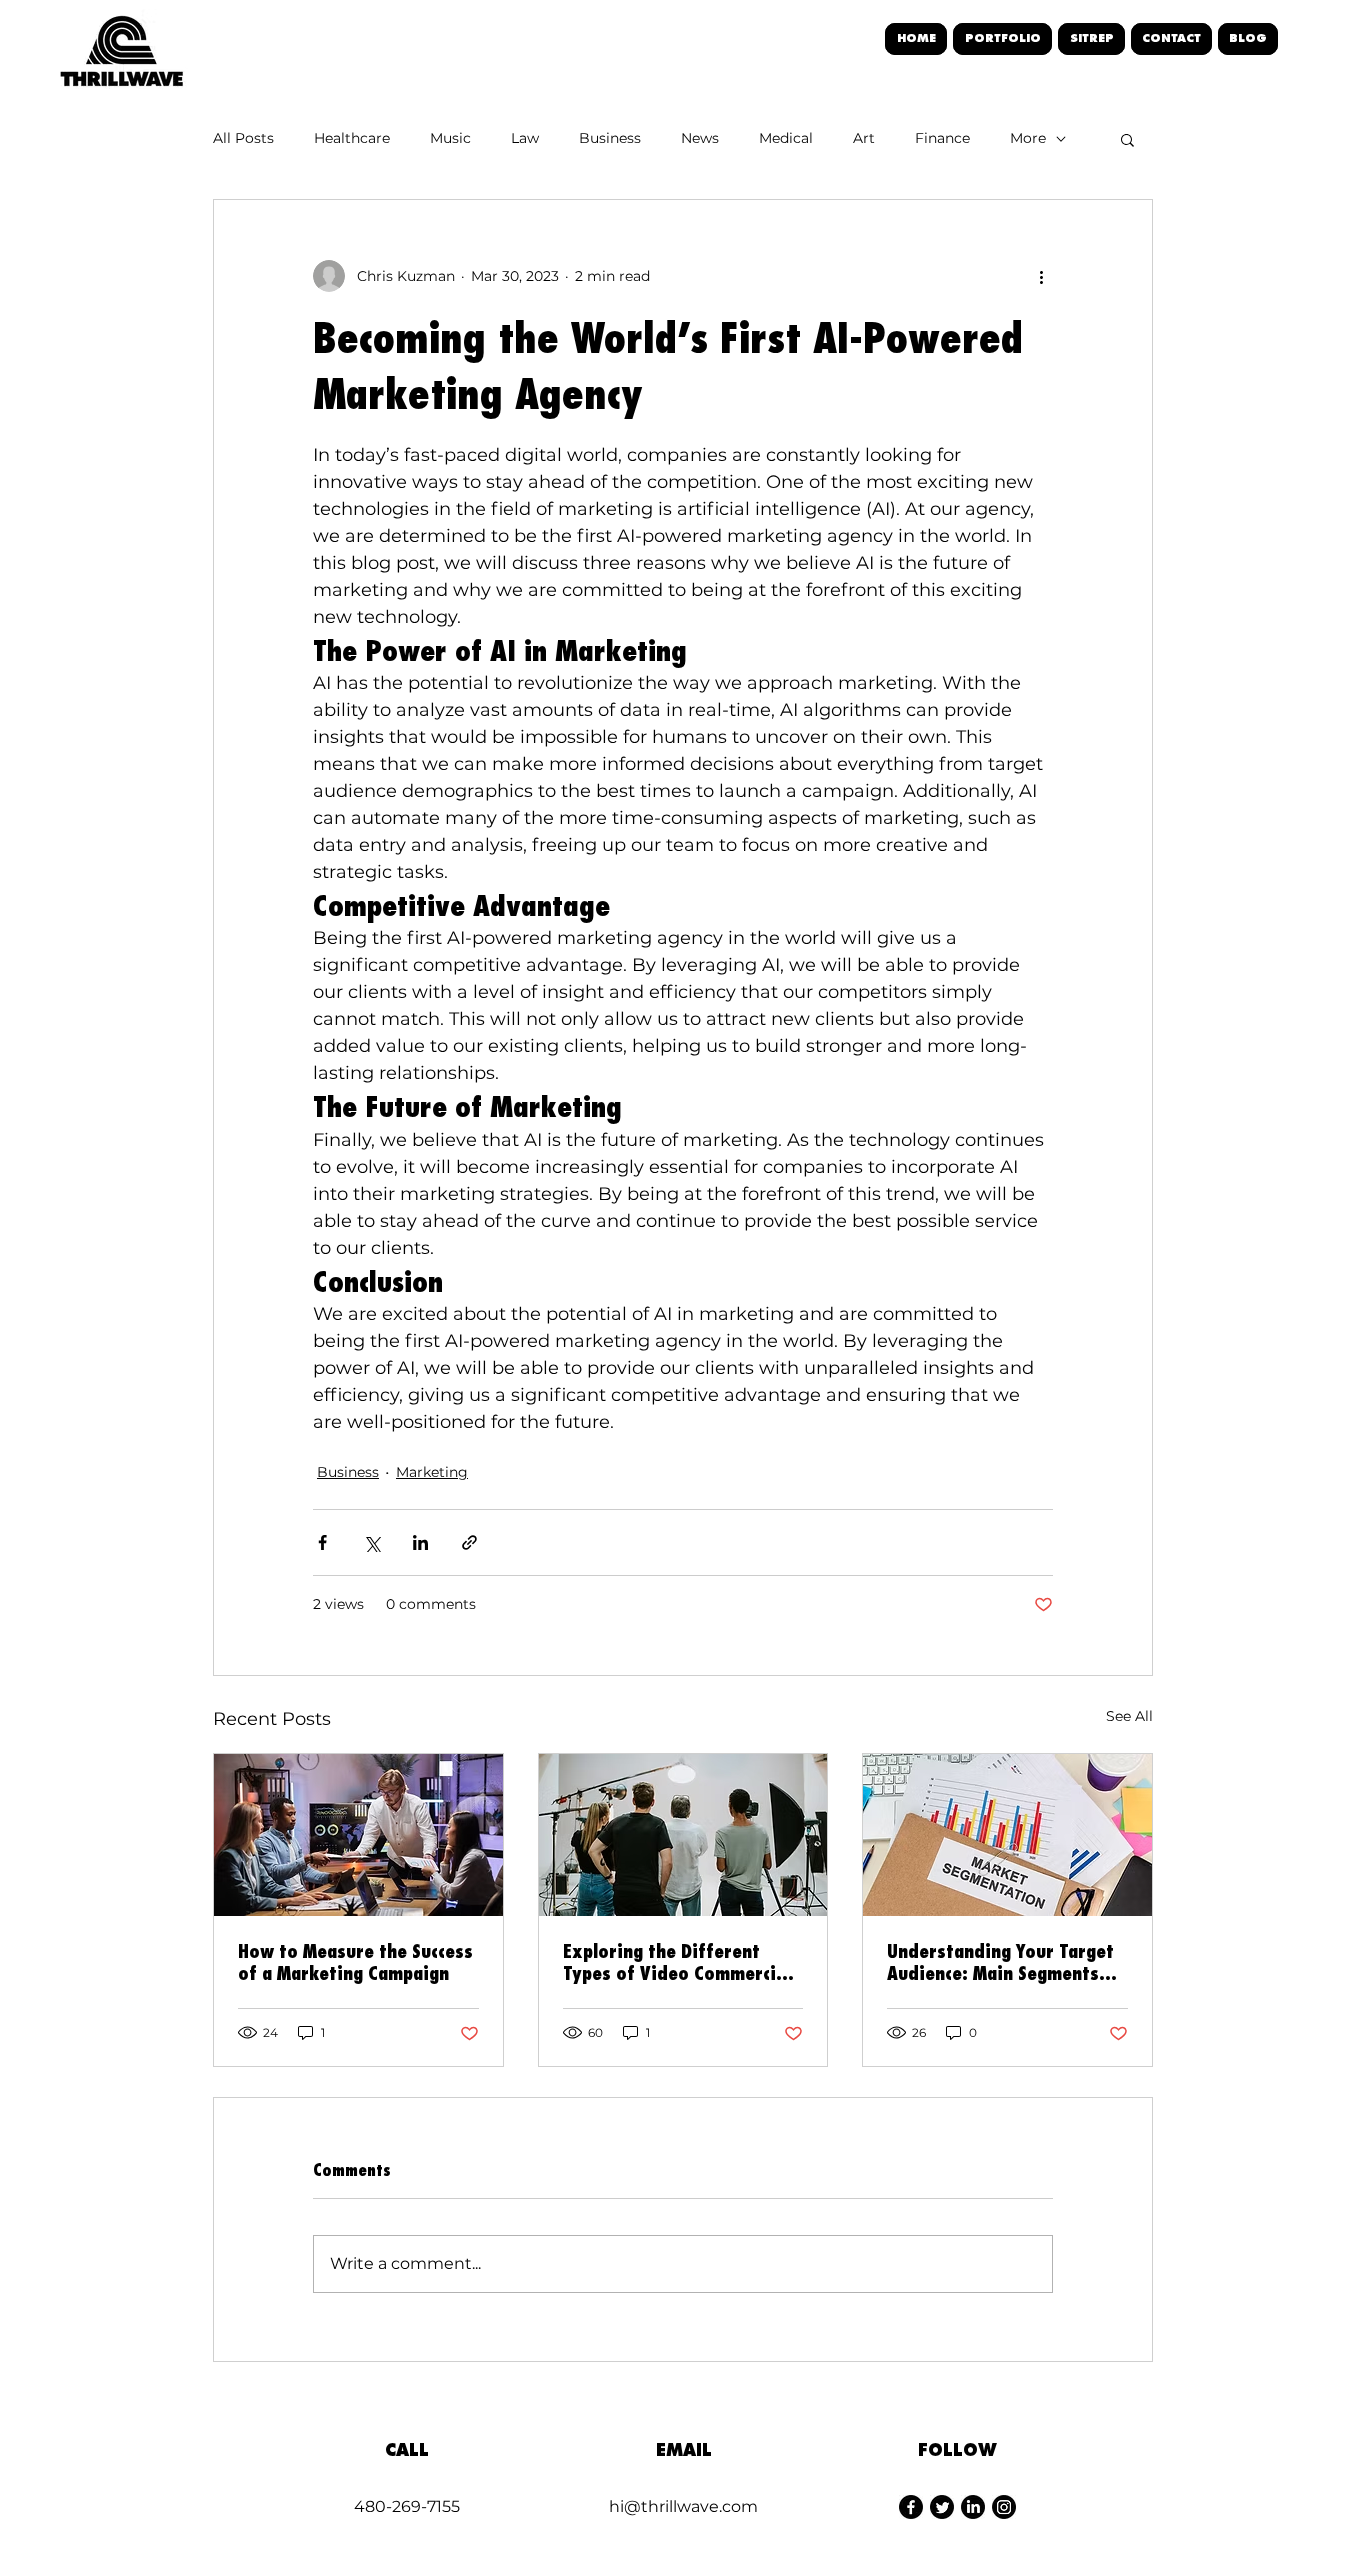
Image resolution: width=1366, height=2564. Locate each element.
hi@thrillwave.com (683, 2506)
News (700, 138)
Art (864, 138)
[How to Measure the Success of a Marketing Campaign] (358, 1835)
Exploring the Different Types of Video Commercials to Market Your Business (681, 1962)
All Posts (243, 138)
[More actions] (1041, 276)
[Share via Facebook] (322, 1542)
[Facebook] (911, 2507)
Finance (942, 138)
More (1028, 138)
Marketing (432, 1472)
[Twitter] (942, 2507)
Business (610, 138)
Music (450, 138)
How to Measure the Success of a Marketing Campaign (355, 1962)
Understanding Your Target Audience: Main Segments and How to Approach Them (1001, 1962)
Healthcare (352, 138)
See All (1129, 1716)
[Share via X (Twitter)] (371, 1542)
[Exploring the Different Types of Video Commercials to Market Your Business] (683, 1835)
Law (525, 138)
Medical (786, 138)
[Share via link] (469, 1542)
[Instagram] (1004, 2507)
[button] (1127, 139)
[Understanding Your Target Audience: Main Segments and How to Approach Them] (1007, 1835)
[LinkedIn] (973, 2507)
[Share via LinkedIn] (420, 1542)
